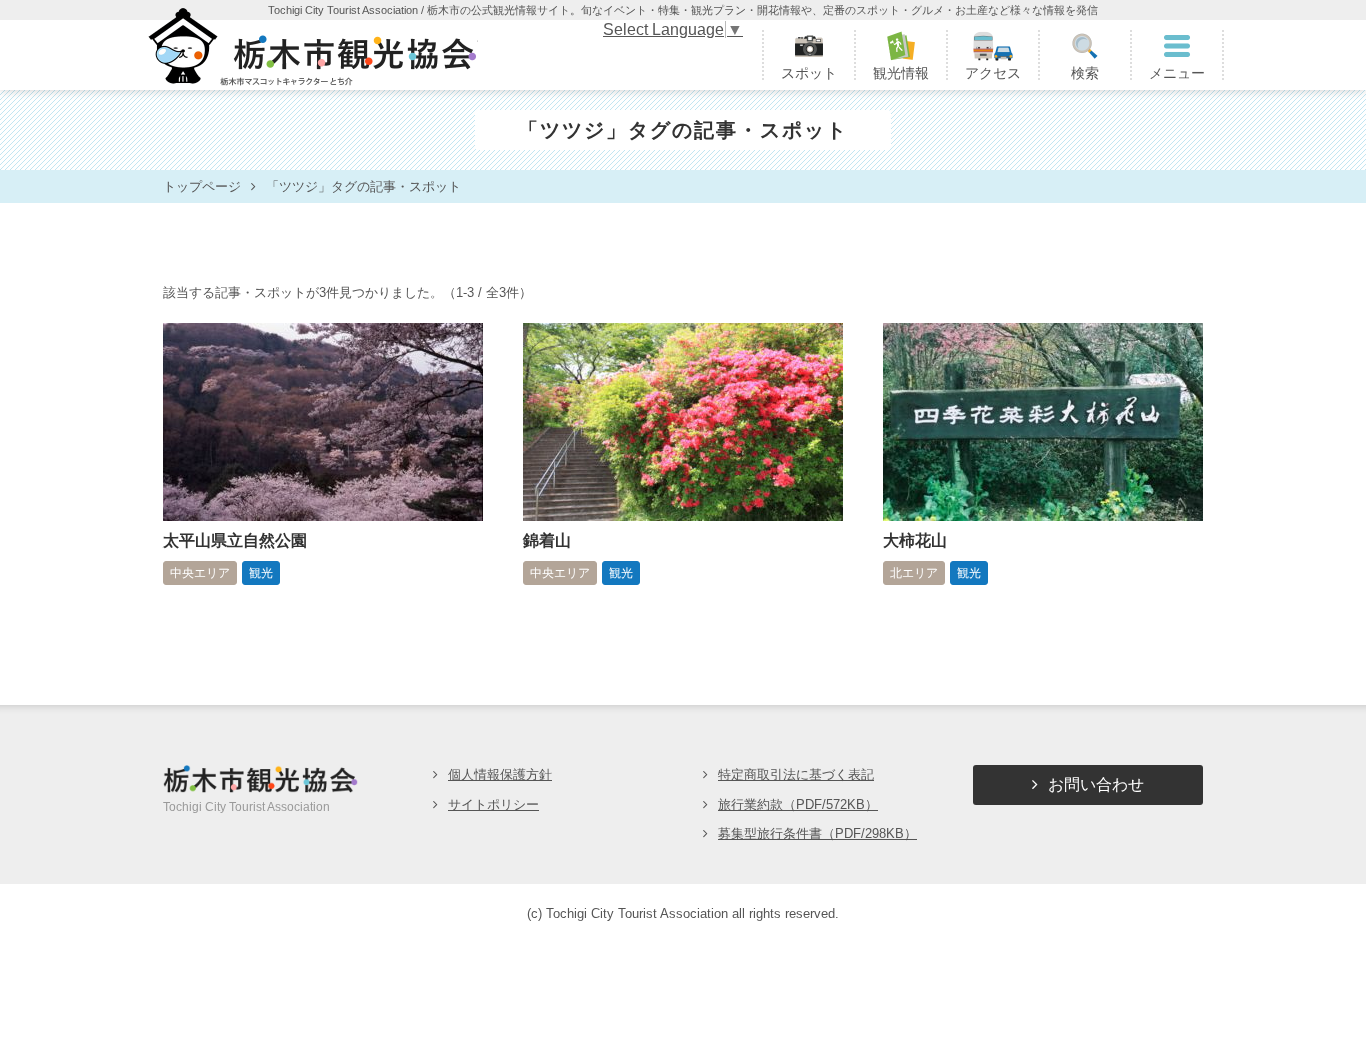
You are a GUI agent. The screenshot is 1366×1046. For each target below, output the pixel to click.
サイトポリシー (493, 804)
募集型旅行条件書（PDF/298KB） (817, 833)
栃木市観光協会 (310, 55)
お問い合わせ (1096, 784)
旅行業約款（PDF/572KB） (798, 804)
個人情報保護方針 (500, 774)
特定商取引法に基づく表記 (796, 774)
